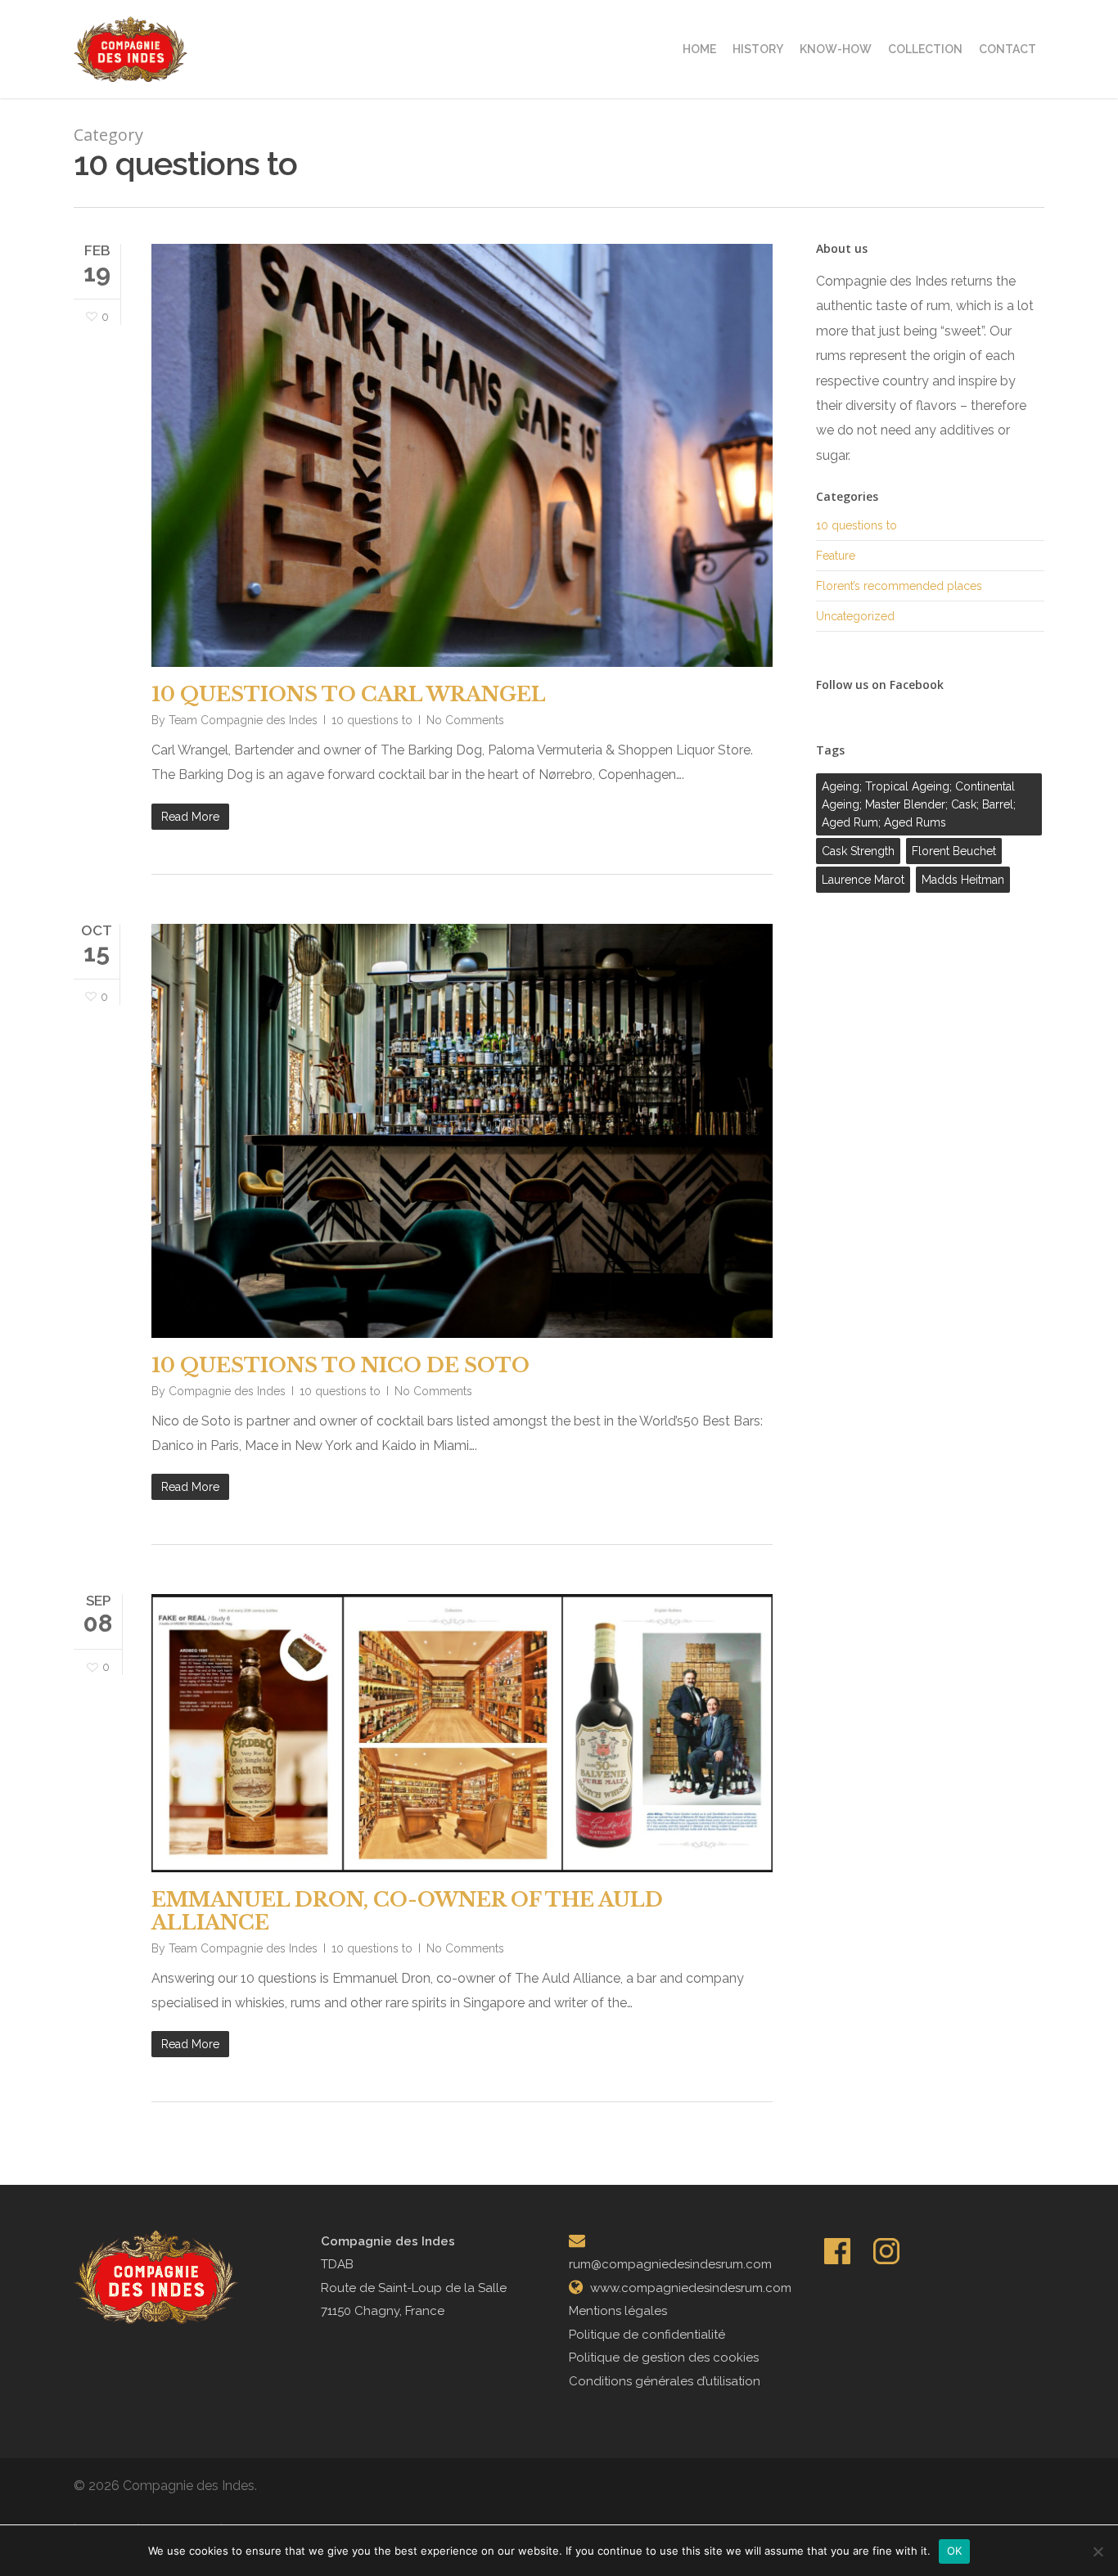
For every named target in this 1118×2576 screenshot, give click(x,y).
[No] (1098, 2551)
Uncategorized (855, 616)
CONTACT (1008, 49)
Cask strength (858, 851)
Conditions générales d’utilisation (665, 2381)
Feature (836, 556)
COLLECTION (925, 49)
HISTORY (758, 49)
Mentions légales (618, 2311)
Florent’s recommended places (899, 586)
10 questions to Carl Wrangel (349, 694)
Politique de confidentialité (647, 2335)
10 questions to (372, 720)
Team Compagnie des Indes (243, 720)
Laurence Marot (863, 880)
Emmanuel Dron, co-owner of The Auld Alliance (407, 1911)
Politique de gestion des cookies (664, 2358)
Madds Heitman (963, 880)
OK (955, 2551)
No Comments (465, 720)
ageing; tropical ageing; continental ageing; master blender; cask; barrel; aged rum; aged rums (919, 804)
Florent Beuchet (954, 851)
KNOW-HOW (836, 49)
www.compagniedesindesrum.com (691, 2288)
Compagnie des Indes (227, 1391)
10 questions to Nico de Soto (340, 1365)
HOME (699, 49)
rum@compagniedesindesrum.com (670, 2264)
